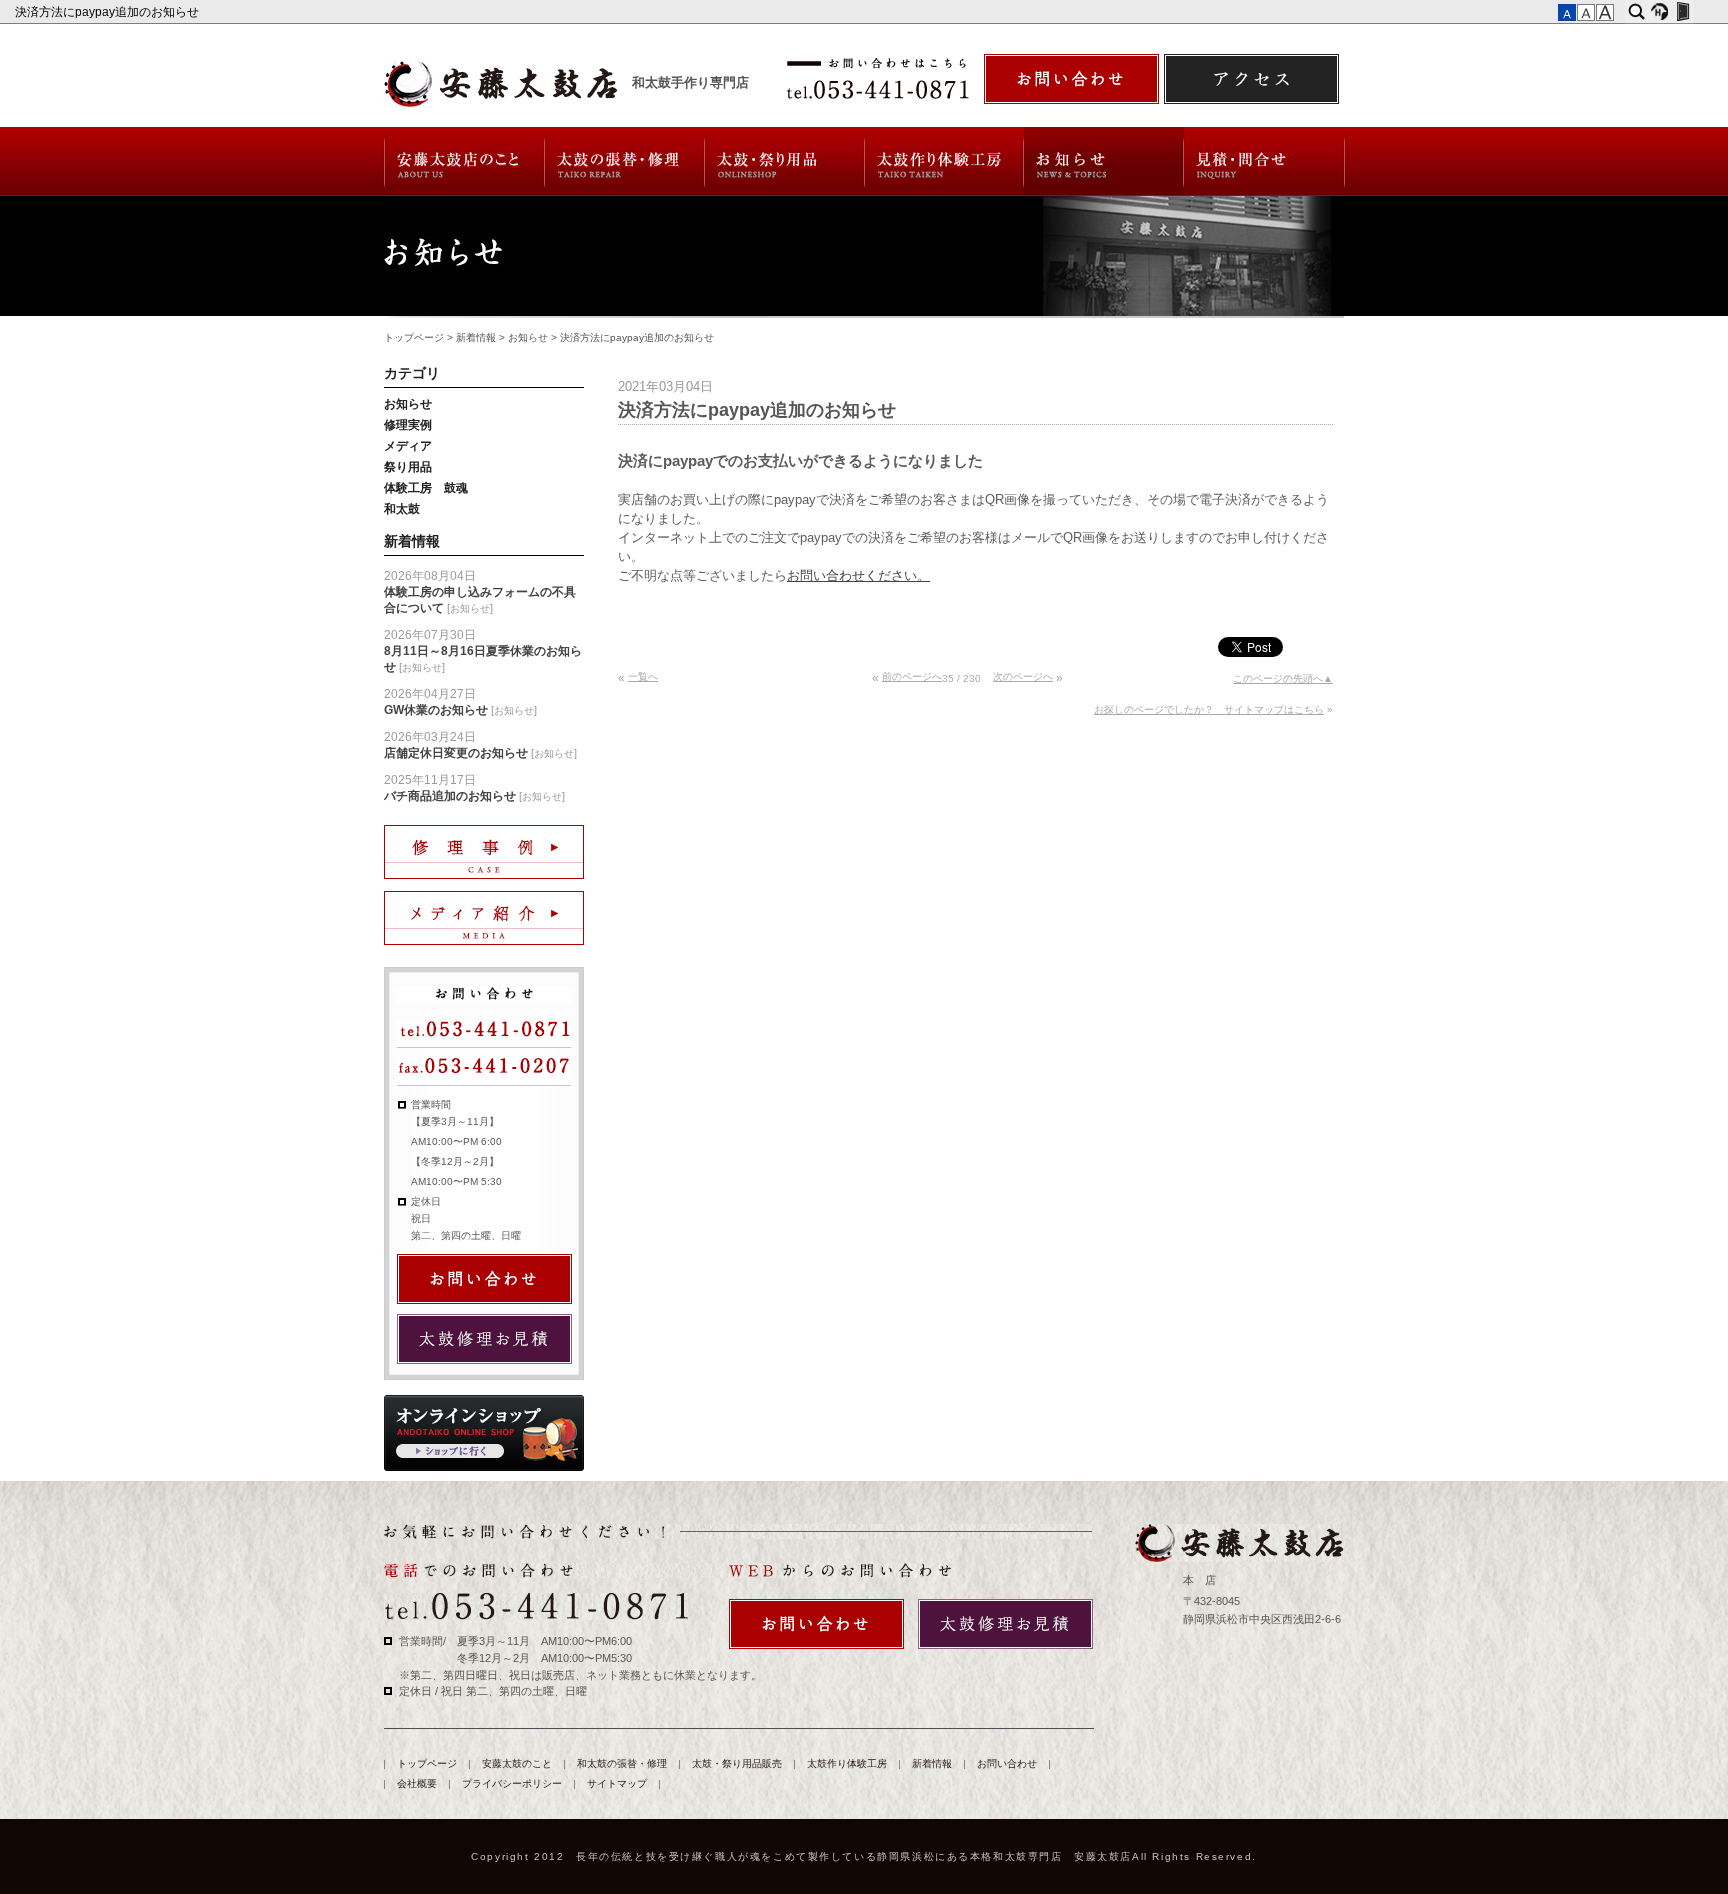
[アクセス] (1251, 79)
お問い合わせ (1264, 161)
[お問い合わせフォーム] (1071, 79)
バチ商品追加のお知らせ (450, 796)
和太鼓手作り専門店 (690, 83)
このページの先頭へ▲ (1283, 678)
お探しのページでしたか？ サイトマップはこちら (1209, 709)
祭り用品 (408, 467)
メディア (408, 446)
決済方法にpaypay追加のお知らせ (108, 12)
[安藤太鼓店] (1238, 1543)
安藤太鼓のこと (463, 161)
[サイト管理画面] (1682, 12)
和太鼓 (402, 509)
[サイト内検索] (1636, 12)
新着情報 (1104, 161)
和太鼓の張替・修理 (624, 161)
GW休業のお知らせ (436, 710)
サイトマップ (617, 1783)
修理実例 (408, 425)
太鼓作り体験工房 (944, 161)
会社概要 (417, 1783)
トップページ (414, 337)
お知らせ (528, 337)
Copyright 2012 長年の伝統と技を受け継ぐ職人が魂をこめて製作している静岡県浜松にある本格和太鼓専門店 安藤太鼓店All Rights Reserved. (864, 1856)
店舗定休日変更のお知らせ (456, 753)
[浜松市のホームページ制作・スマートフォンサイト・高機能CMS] (1659, 12)
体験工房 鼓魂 (426, 488)
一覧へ (643, 676)
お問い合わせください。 (858, 576)
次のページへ (1023, 676)
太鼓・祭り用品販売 (785, 161)
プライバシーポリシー (512, 1783)
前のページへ (912, 676)
